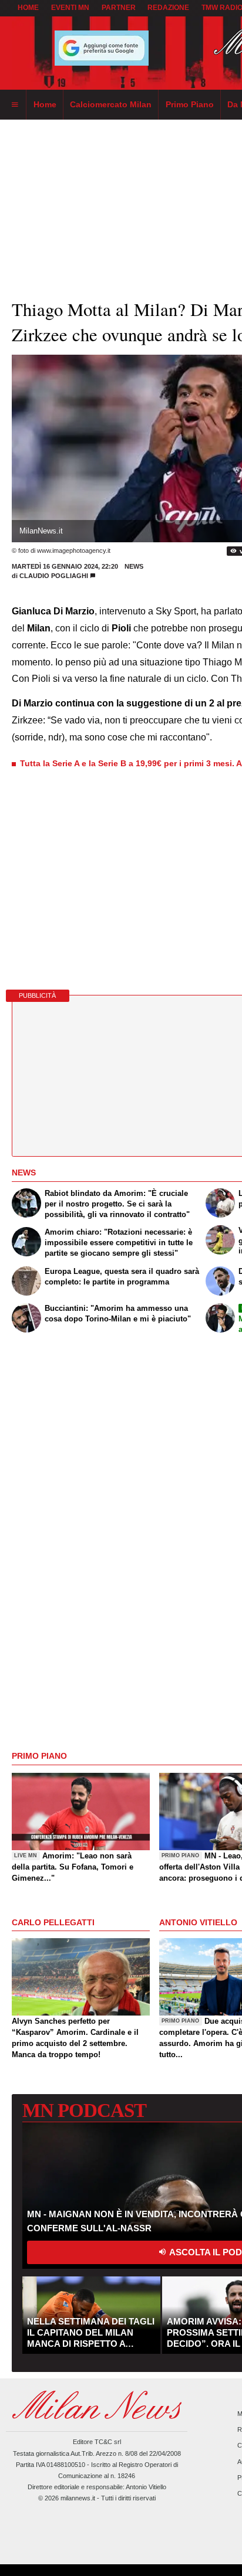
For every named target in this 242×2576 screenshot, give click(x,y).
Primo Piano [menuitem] (190, 104)
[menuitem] (15, 105)
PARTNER (119, 8)
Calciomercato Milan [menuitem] (111, 104)
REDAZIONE (168, 8)
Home (28, 8)
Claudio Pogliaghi (54, 576)
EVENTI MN (70, 8)
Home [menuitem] (45, 104)
